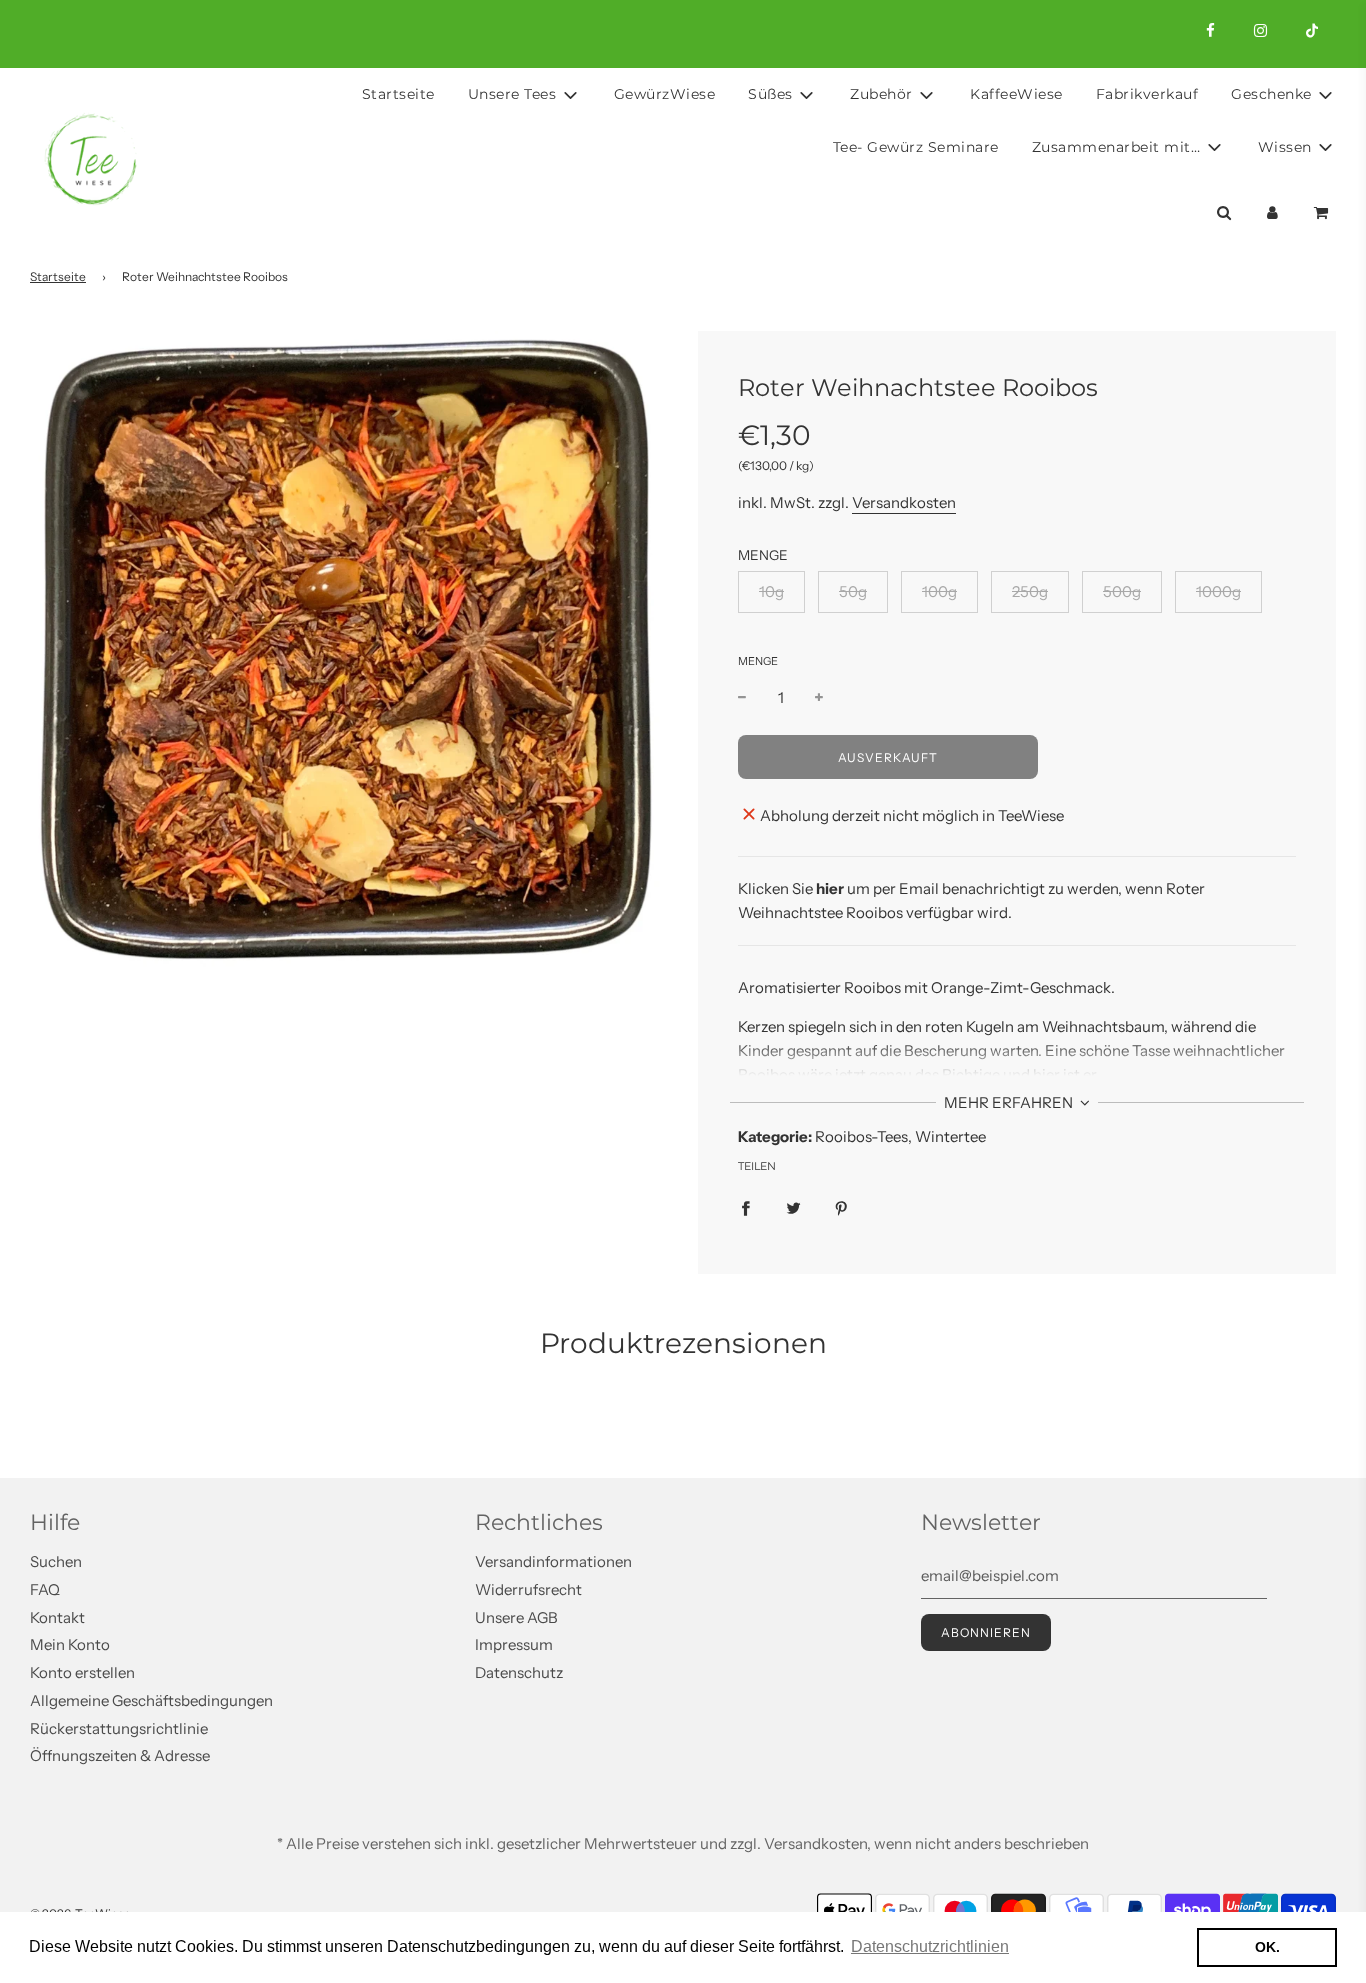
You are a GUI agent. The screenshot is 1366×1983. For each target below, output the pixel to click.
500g (1122, 591)
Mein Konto (70, 1644)
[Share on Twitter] (793, 1207)
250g (1030, 591)
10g (771, 591)
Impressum (514, 1644)
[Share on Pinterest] (841, 1207)
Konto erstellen (82, 1672)
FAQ (45, 1589)
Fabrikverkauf (1147, 94)
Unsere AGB (516, 1617)
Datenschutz (519, 1672)
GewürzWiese (665, 94)
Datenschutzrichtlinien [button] (930, 1946)
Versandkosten (904, 502)
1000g (1218, 591)
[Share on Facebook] (745, 1207)
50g (853, 591)
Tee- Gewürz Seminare (916, 147)
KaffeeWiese (1016, 94)
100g (939, 591)
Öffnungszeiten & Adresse (120, 1755)
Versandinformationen (553, 1561)
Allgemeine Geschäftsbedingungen (151, 1700)
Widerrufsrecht (528, 1589)
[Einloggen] (1272, 211)
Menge (758, 661)
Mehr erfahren (1010, 1102)
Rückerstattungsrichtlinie (119, 1728)
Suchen (56, 1561)
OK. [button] (1267, 1947)
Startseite (398, 94)
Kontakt (57, 1617)
